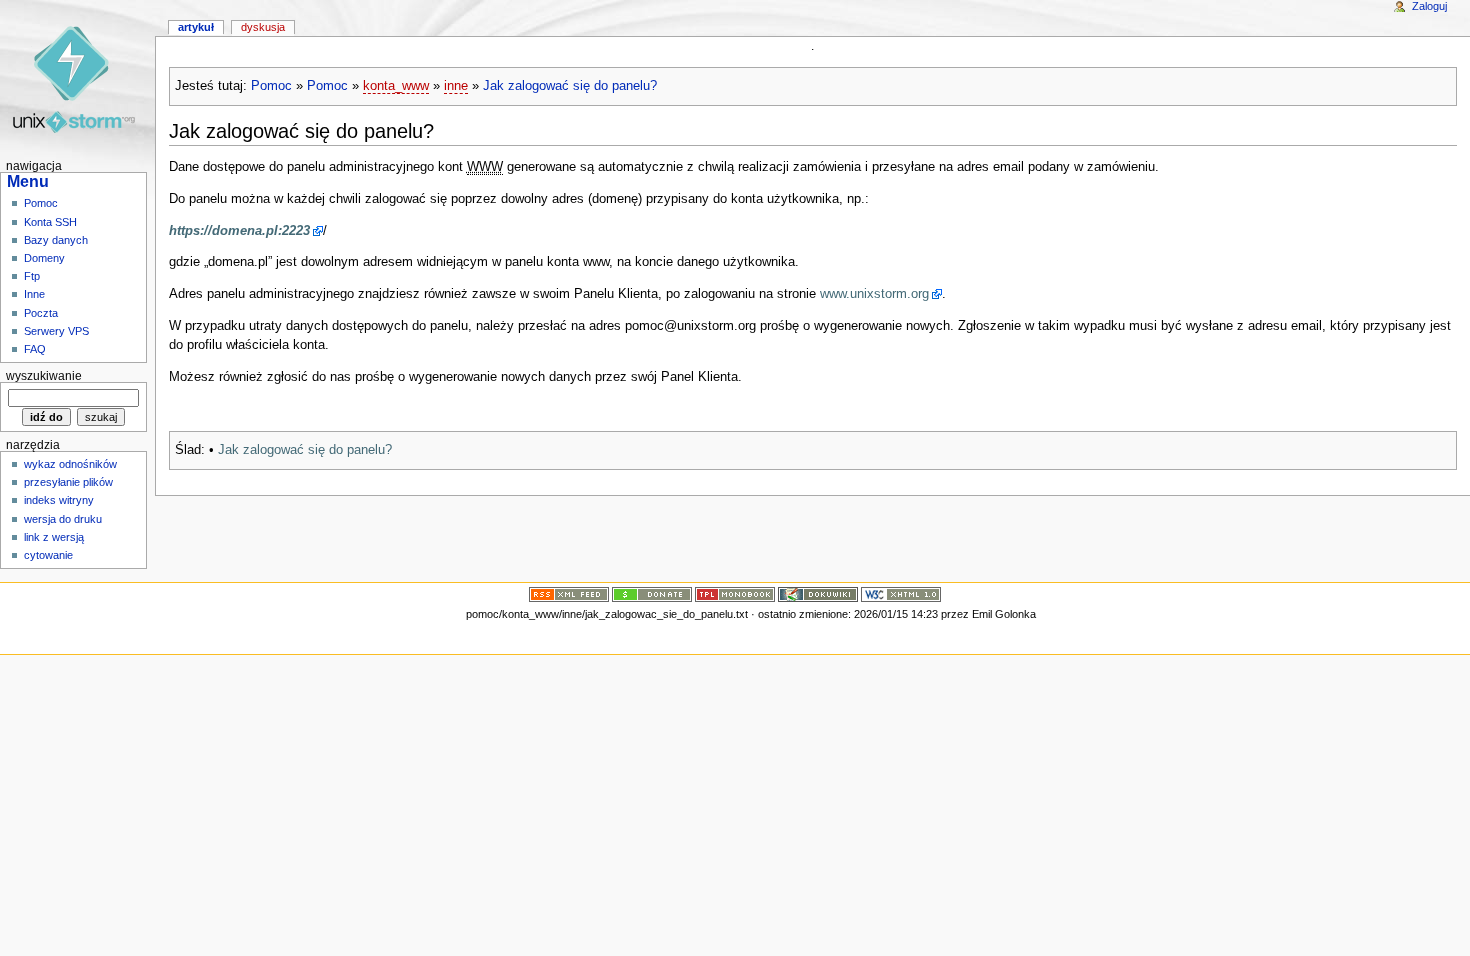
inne (456, 86)
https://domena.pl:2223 (239, 231)
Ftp (32, 276)
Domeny (44, 258)
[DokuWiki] (818, 594)
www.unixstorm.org (874, 294)
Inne (34, 294)
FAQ (35, 349)
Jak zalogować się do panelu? (570, 86)
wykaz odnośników (70, 464)
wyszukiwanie (44, 376)
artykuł (196, 27)
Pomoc (271, 86)
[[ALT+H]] (77, 77)
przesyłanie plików (68, 482)
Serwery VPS (56, 331)
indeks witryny (59, 500)
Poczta (41, 313)
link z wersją (54, 537)
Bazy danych (56, 240)
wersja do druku (63, 519)
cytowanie (48, 555)
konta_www (396, 86)
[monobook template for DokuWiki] (735, 594)
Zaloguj (1429, 6)
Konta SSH (50, 222)
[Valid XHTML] (901, 594)
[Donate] (652, 594)
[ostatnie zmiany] (569, 594)
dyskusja (263, 27)
